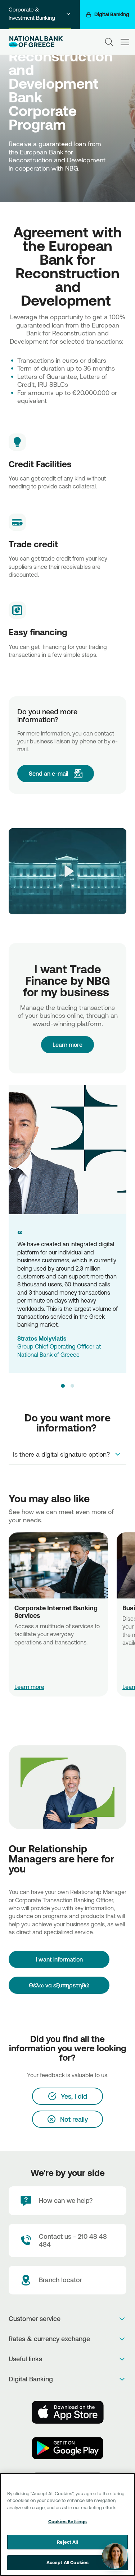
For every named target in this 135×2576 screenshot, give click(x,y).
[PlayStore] (68, 2448)
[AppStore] (68, 2412)
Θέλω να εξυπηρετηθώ (59, 1985)
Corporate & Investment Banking (32, 14)
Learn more (29, 1687)
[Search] (109, 42)
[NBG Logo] (36, 42)
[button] (63, 1386)
